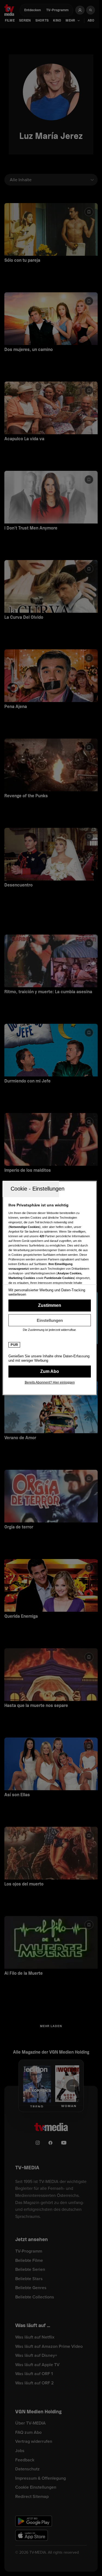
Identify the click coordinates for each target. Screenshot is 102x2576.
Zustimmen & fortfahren (50, 1305)
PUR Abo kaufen (50, 1372)
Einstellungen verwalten (50, 1320)
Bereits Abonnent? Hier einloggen (50, 1382)
